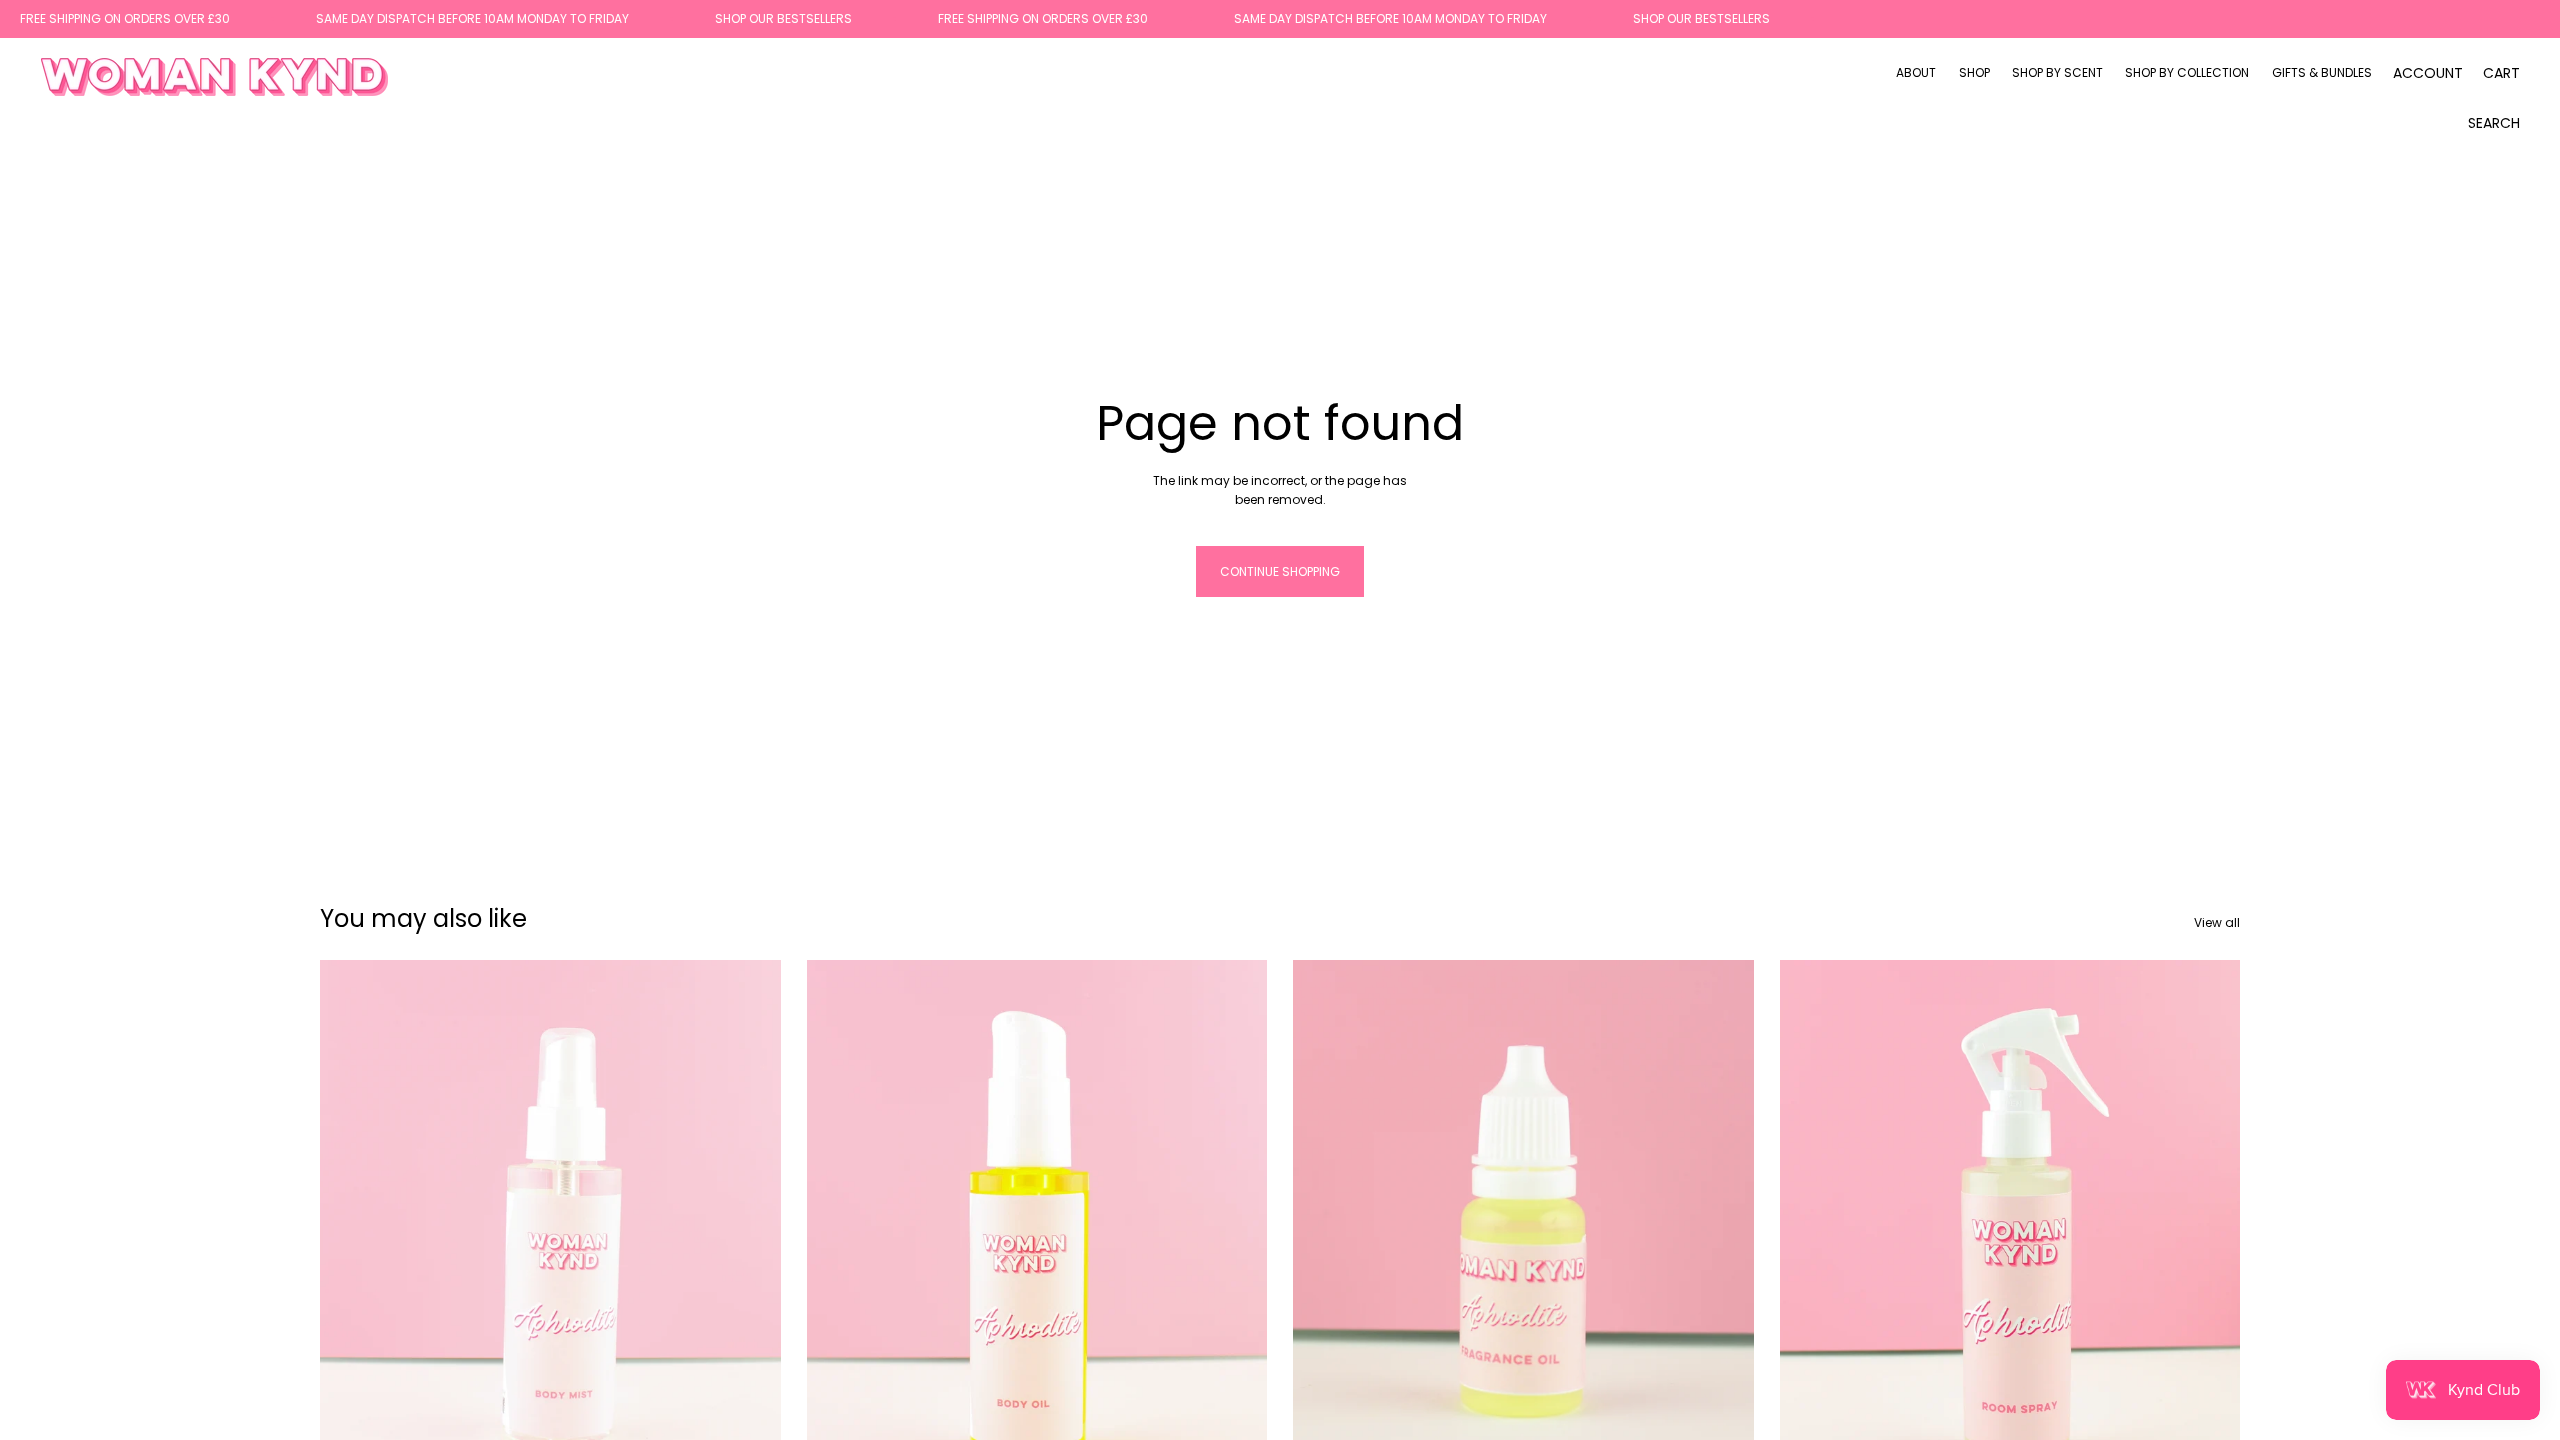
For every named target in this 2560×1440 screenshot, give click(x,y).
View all (2217, 922)
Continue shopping (1280, 571)
